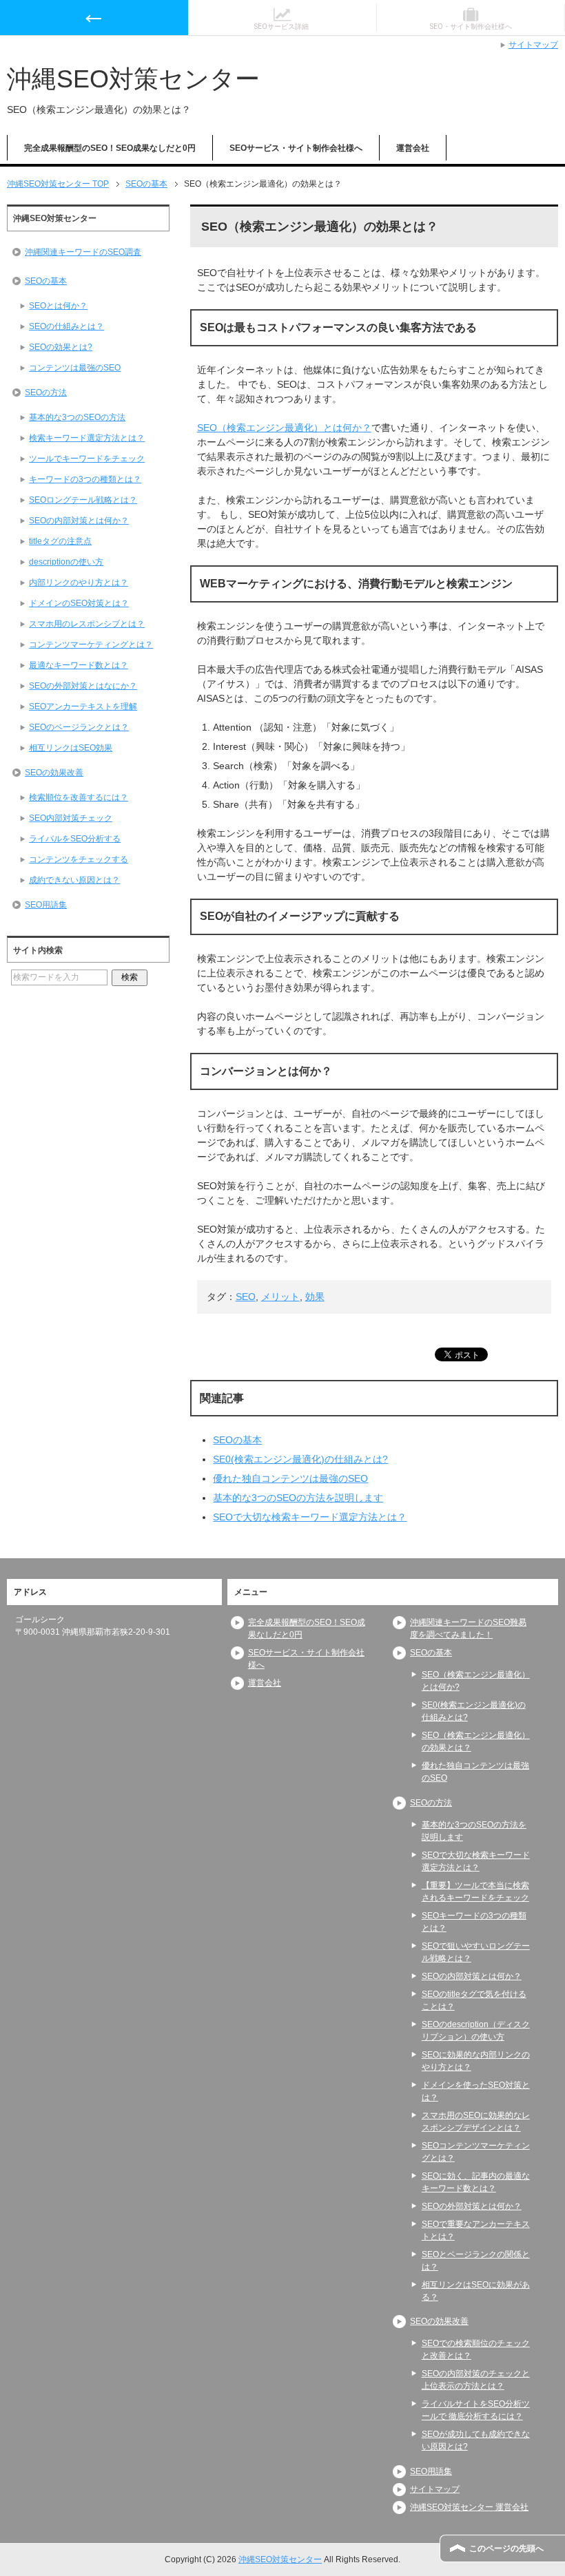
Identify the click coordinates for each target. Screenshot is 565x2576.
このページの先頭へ (506, 2548)
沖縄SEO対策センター (133, 79)
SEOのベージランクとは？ (79, 727)
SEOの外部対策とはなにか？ (83, 686)
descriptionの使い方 (66, 562)
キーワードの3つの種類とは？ (85, 479)
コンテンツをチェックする (79, 859)
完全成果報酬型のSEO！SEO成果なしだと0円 (110, 148)
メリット (280, 1297)
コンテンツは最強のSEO (75, 368)
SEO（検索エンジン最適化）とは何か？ (284, 428)
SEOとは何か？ (58, 306)
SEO (246, 1297)
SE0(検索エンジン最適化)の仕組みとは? (300, 1459)
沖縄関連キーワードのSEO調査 (83, 252)
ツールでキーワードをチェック (87, 459)
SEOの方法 (46, 392)
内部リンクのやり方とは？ (79, 583)
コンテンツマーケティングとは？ (91, 645)
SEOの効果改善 (54, 773)
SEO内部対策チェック (71, 818)
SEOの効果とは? (61, 347)
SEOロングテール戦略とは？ (83, 500)
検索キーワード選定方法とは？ (87, 438)
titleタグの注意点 (60, 541)
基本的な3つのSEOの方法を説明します (298, 1498)
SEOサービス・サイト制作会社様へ (296, 148)
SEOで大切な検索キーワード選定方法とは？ (310, 1517)
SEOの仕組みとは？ (66, 326)
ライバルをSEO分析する (75, 839)
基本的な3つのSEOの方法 (77, 417)
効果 (315, 1297)
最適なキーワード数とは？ (79, 665)
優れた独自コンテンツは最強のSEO (290, 1478)
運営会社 (413, 148)
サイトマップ (435, 2489)
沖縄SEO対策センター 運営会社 (469, 2507)
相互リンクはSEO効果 (71, 748)
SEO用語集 (46, 905)
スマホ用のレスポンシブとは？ (87, 624)
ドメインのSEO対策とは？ (79, 603)
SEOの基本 (237, 1440)
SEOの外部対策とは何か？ (472, 2206)
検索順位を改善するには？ (79, 797)
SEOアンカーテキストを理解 (83, 706)
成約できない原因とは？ (74, 880)
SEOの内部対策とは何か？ (79, 521)
